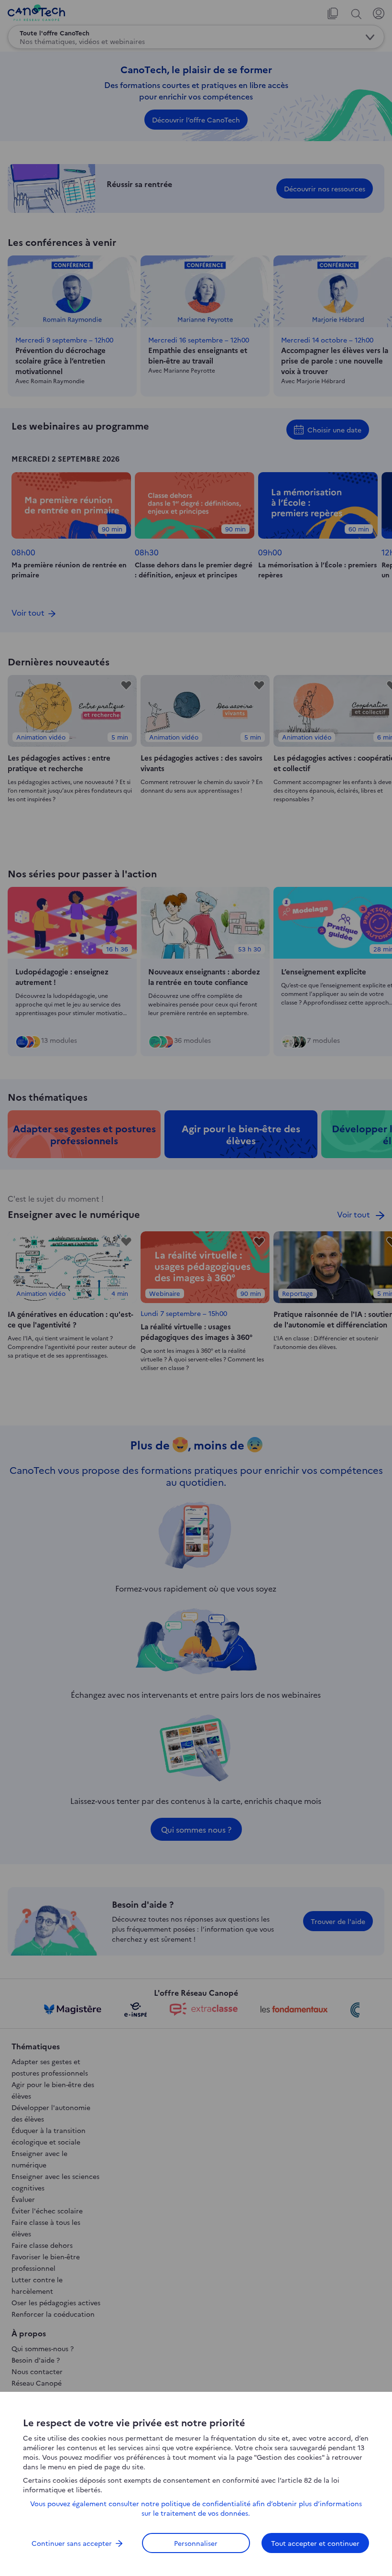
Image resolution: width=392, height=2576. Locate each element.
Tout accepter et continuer (315, 2543)
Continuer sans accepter (72, 2543)
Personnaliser (196, 2543)
